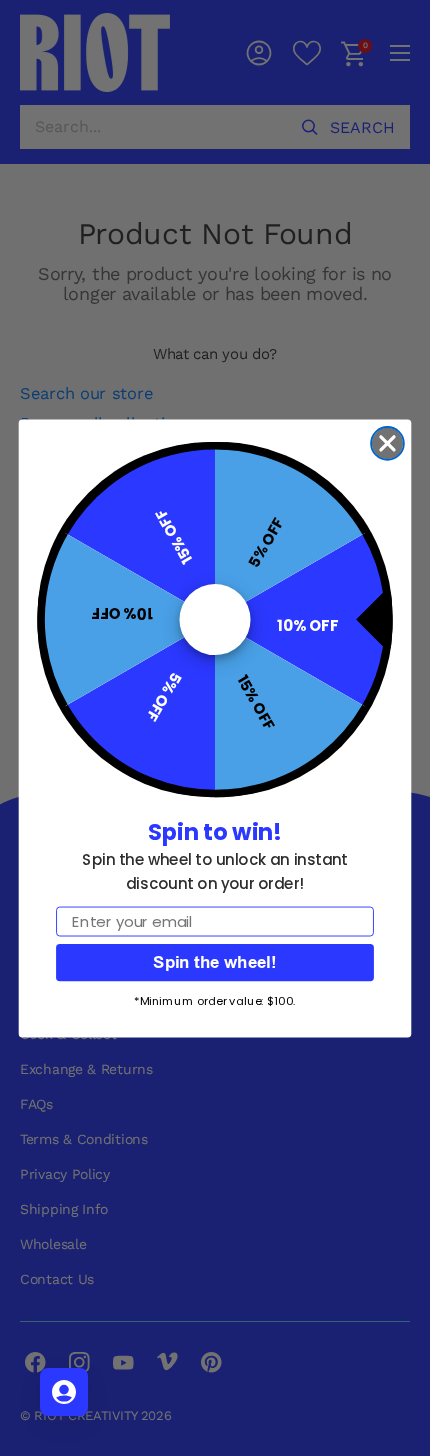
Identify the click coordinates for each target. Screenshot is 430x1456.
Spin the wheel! (214, 962)
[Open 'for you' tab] (64, 1392)
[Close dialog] (387, 443)
